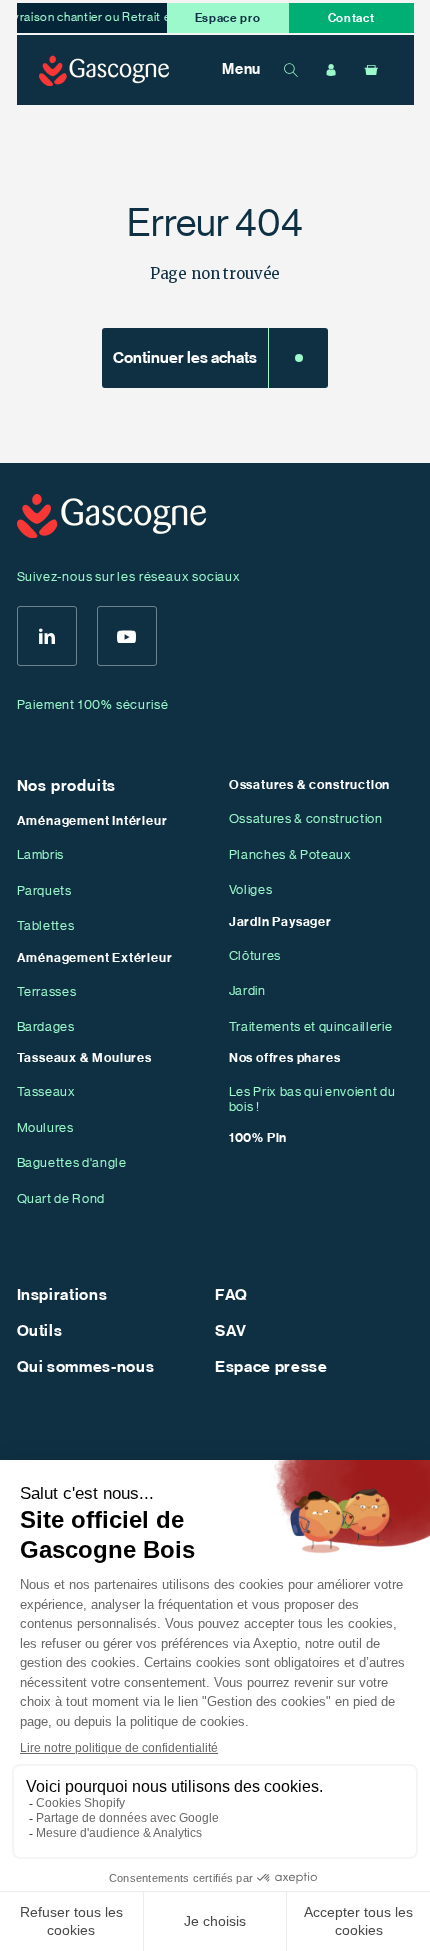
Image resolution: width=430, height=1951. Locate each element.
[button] (231, 70)
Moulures (45, 1127)
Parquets (44, 890)
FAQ (231, 1295)
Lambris (41, 854)
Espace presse (271, 1367)
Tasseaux (46, 1091)
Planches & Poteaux (290, 854)
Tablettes (46, 925)
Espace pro (228, 18)
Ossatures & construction (306, 818)
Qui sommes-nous (86, 1367)
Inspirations (62, 1295)
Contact (351, 18)
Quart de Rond (61, 1198)
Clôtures (255, 955)
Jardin (247, 990)
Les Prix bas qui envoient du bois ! (312, 1099)
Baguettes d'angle (72, 1162)
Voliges (251, 889)
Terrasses (47, 991)
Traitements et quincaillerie (310, 1026)
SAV (231, 1331)
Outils (40, 1331)
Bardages (46, 1026)
